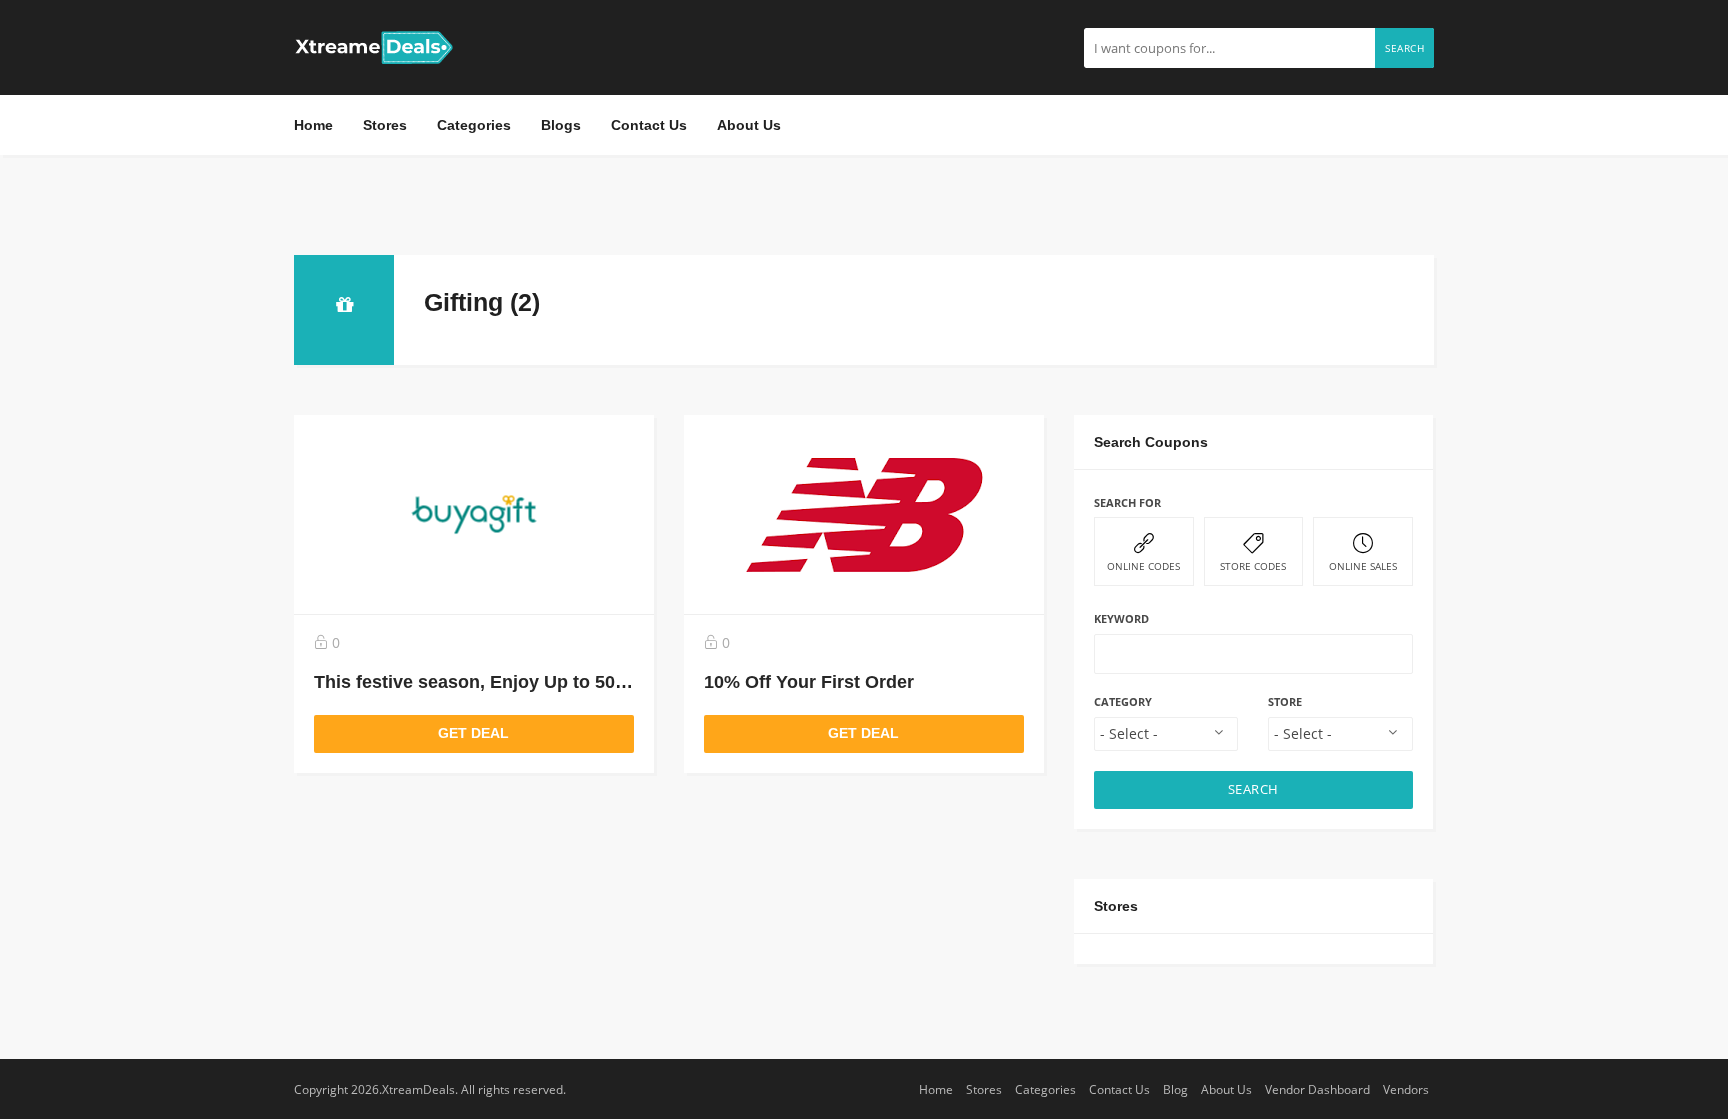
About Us (749, 125)
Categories (474, 125)
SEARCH (1253, 789)
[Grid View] (1365, 298)
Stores (385, 125)
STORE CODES (1253, 566)
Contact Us (649, 125)
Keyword (1121, 618)
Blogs (561, 125)
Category (1123, 701)
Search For (1127, 502)
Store (1285, 701)
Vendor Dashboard (1317, 1089)
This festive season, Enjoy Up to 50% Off (488, 682)
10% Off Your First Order (809, 682)
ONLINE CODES (1143, 566)
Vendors (1406, 1089)
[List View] (1394, 298)
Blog (1175, 1089)
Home (313, 125)
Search (1404, 48)
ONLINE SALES (1363, 566)
